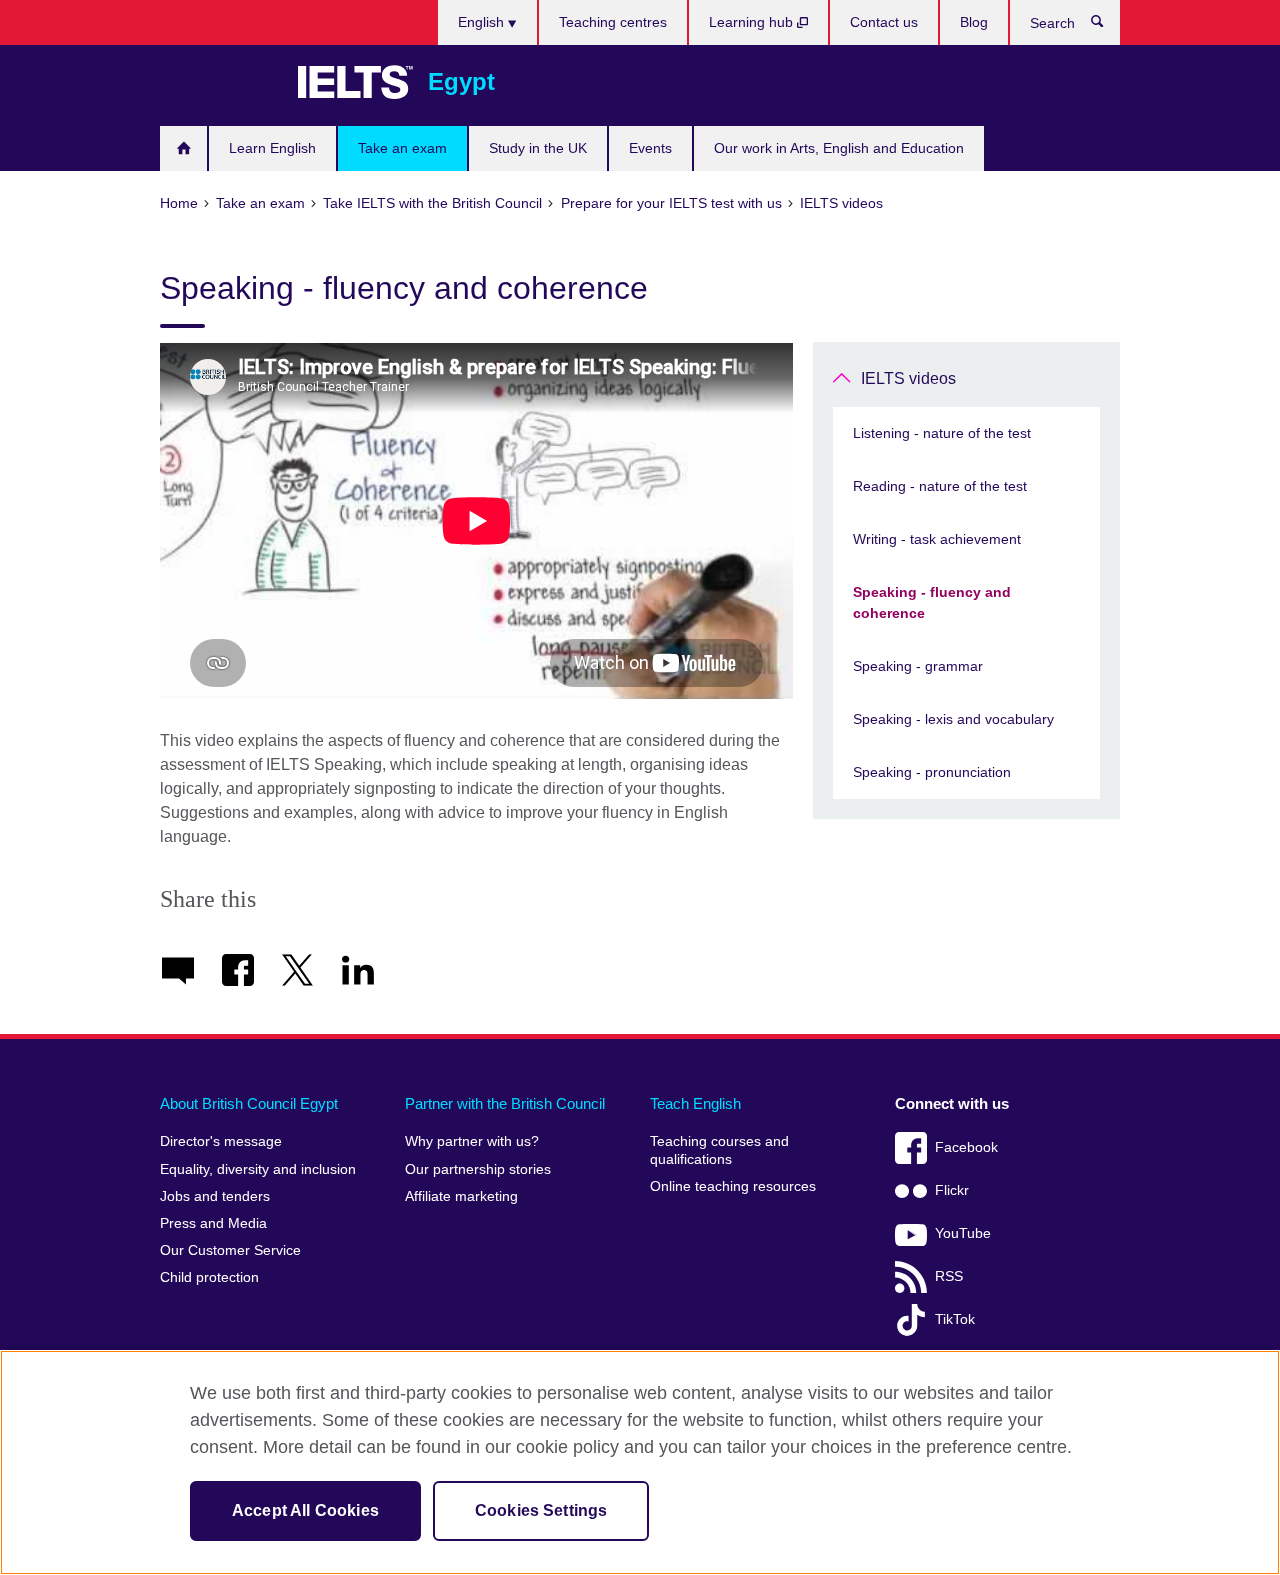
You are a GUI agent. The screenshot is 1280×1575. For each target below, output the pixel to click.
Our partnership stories (478, 1169)
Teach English (695, 1103)
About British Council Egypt (249, 1103)
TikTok (955, 1319)
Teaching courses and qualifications (719, 1150)
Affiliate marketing (461, 1196)
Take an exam (402, 148)
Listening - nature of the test (942, 433)
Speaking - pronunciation (932, 772)
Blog (974, 22)
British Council (219, 82)
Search (1107, 26)
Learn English (272, 148)
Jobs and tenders (215, 1196)
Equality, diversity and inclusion (258, 1169)
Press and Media (213, 1223)
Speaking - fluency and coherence (932, 602)
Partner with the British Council (505, 1103)
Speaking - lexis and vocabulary (953, 719)
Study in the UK (538, 148)
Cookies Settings (541, 1510)
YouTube (963, 1233)
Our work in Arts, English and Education (839, 148)
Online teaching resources (733, 1186)
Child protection (209, 1277)
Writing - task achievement (937, 539)
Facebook (966, 1147)
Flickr (952, 1190)
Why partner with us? (472, 1141)
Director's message (221, 1141)
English (483, 22)
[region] (640, 1462)
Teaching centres (613, 22)
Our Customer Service (230, 1250)
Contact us (884, 22)
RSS (949, 1276)
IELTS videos (908, 378)
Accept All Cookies (305, 1510)
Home (183, 148)
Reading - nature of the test (940, 486)
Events (650, 148)
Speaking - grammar (918, 666)
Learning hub (753, 22)
